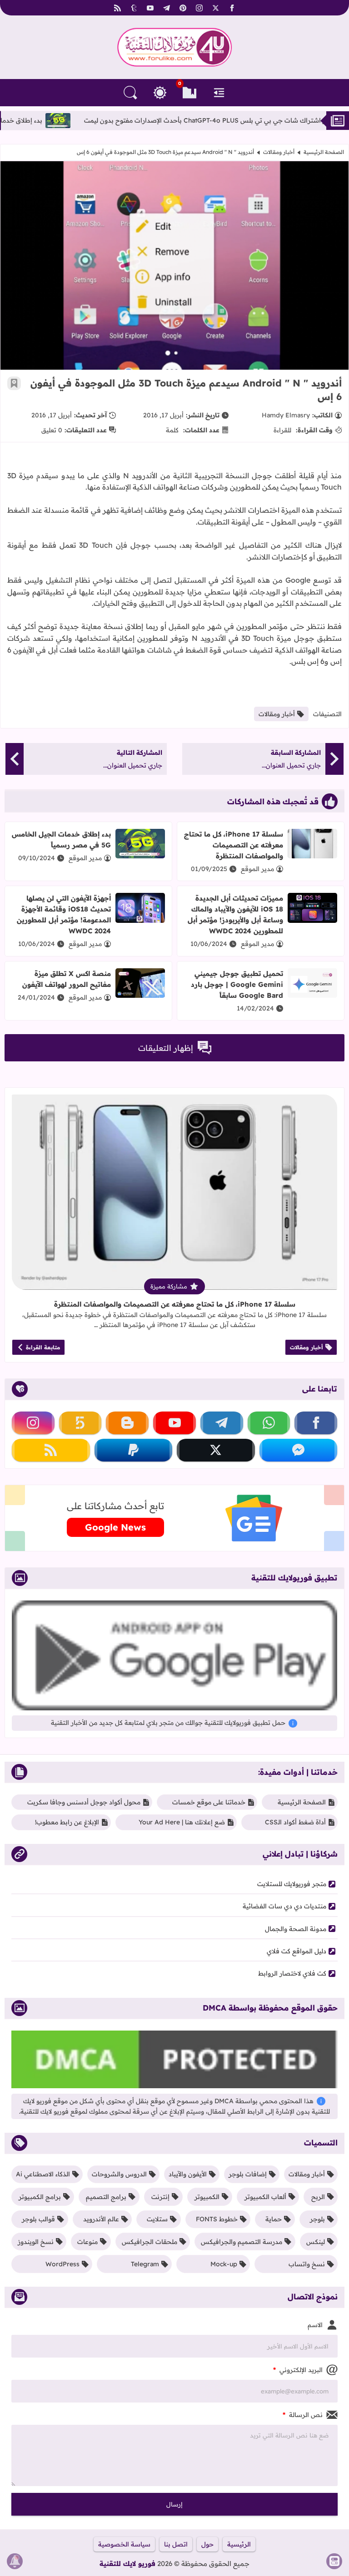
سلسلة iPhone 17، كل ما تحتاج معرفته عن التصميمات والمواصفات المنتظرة (234, 845)
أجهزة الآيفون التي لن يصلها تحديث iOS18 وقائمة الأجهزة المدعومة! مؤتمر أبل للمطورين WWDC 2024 (64, 914)
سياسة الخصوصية (124, 2544)
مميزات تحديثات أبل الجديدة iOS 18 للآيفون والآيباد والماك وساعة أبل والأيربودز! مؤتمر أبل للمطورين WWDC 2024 (235, 914)
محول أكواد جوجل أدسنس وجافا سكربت (84, 1802)
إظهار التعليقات (166, 1048)
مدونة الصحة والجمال (296, 1929)
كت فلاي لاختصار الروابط (292, 1973)
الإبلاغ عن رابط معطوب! (67, 1822)
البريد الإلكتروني (298, 2370)
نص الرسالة (303, 2415)
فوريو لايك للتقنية (127, 2564)
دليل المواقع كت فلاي (297, 1951)
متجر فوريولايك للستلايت (292, 1884)
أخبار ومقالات (279, 152)
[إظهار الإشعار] (15, 2561)
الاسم (315, 2325)
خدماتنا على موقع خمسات (209, 1802)
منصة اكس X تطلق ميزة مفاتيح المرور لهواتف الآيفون (67, 979)
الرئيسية (239, 2544)
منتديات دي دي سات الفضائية (284, 1906)
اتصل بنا (176, 2544)
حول (207, 2544)
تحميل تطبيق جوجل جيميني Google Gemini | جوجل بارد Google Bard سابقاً (237, 984)
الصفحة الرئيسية (324, 152)
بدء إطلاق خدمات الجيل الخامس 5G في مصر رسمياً (61, 840)
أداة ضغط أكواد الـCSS (295, 1822)
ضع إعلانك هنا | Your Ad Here (182, 1822)
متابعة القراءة (43, 1347)
